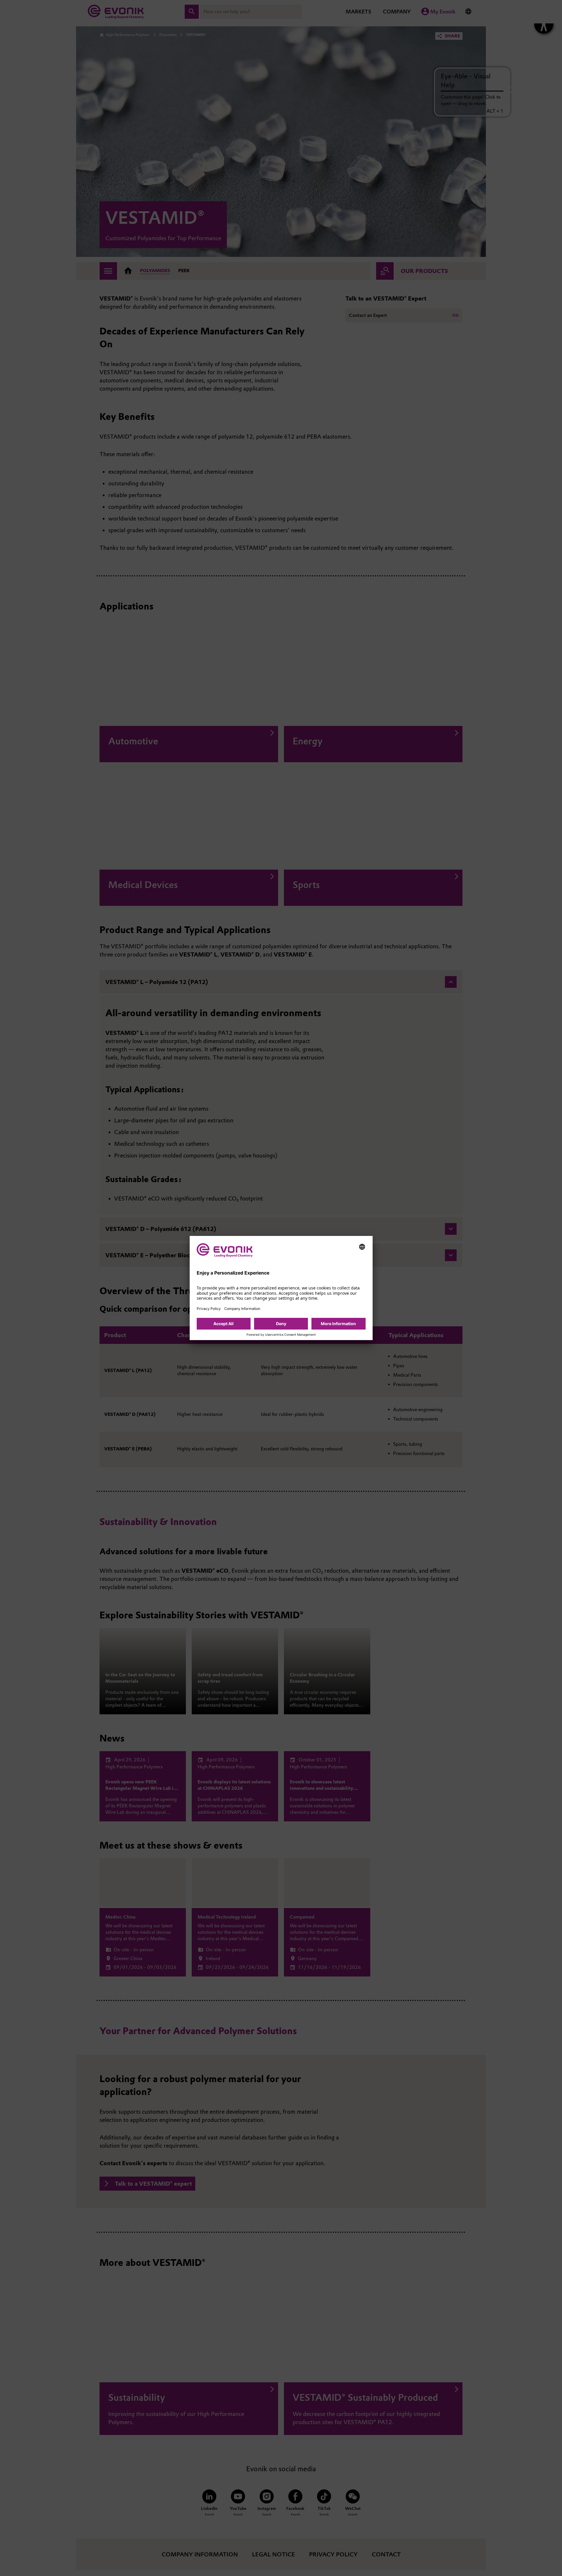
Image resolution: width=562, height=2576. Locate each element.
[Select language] (362, 1247)
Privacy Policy (209, 1309)
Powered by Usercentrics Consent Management (281, 1335)
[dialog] (281, 1288)
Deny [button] (281, 1324)
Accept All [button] (223, 1324)
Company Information (242, 1309)
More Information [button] (338, 1324)
